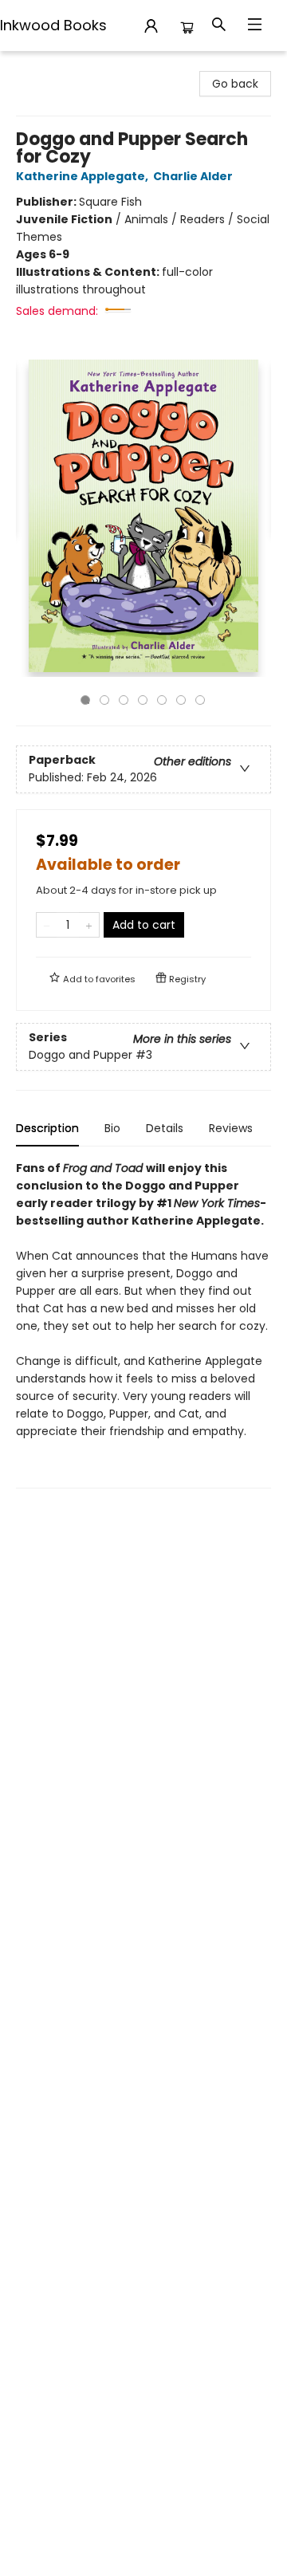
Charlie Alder (193, 176)
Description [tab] (47, 1128)
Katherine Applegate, (83, 176)
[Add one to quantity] (89, 925)
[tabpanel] (143, 1324)
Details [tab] (165, 1128)
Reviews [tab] (231, 1128)
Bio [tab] (112, 1128)
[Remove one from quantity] (47, 925)
